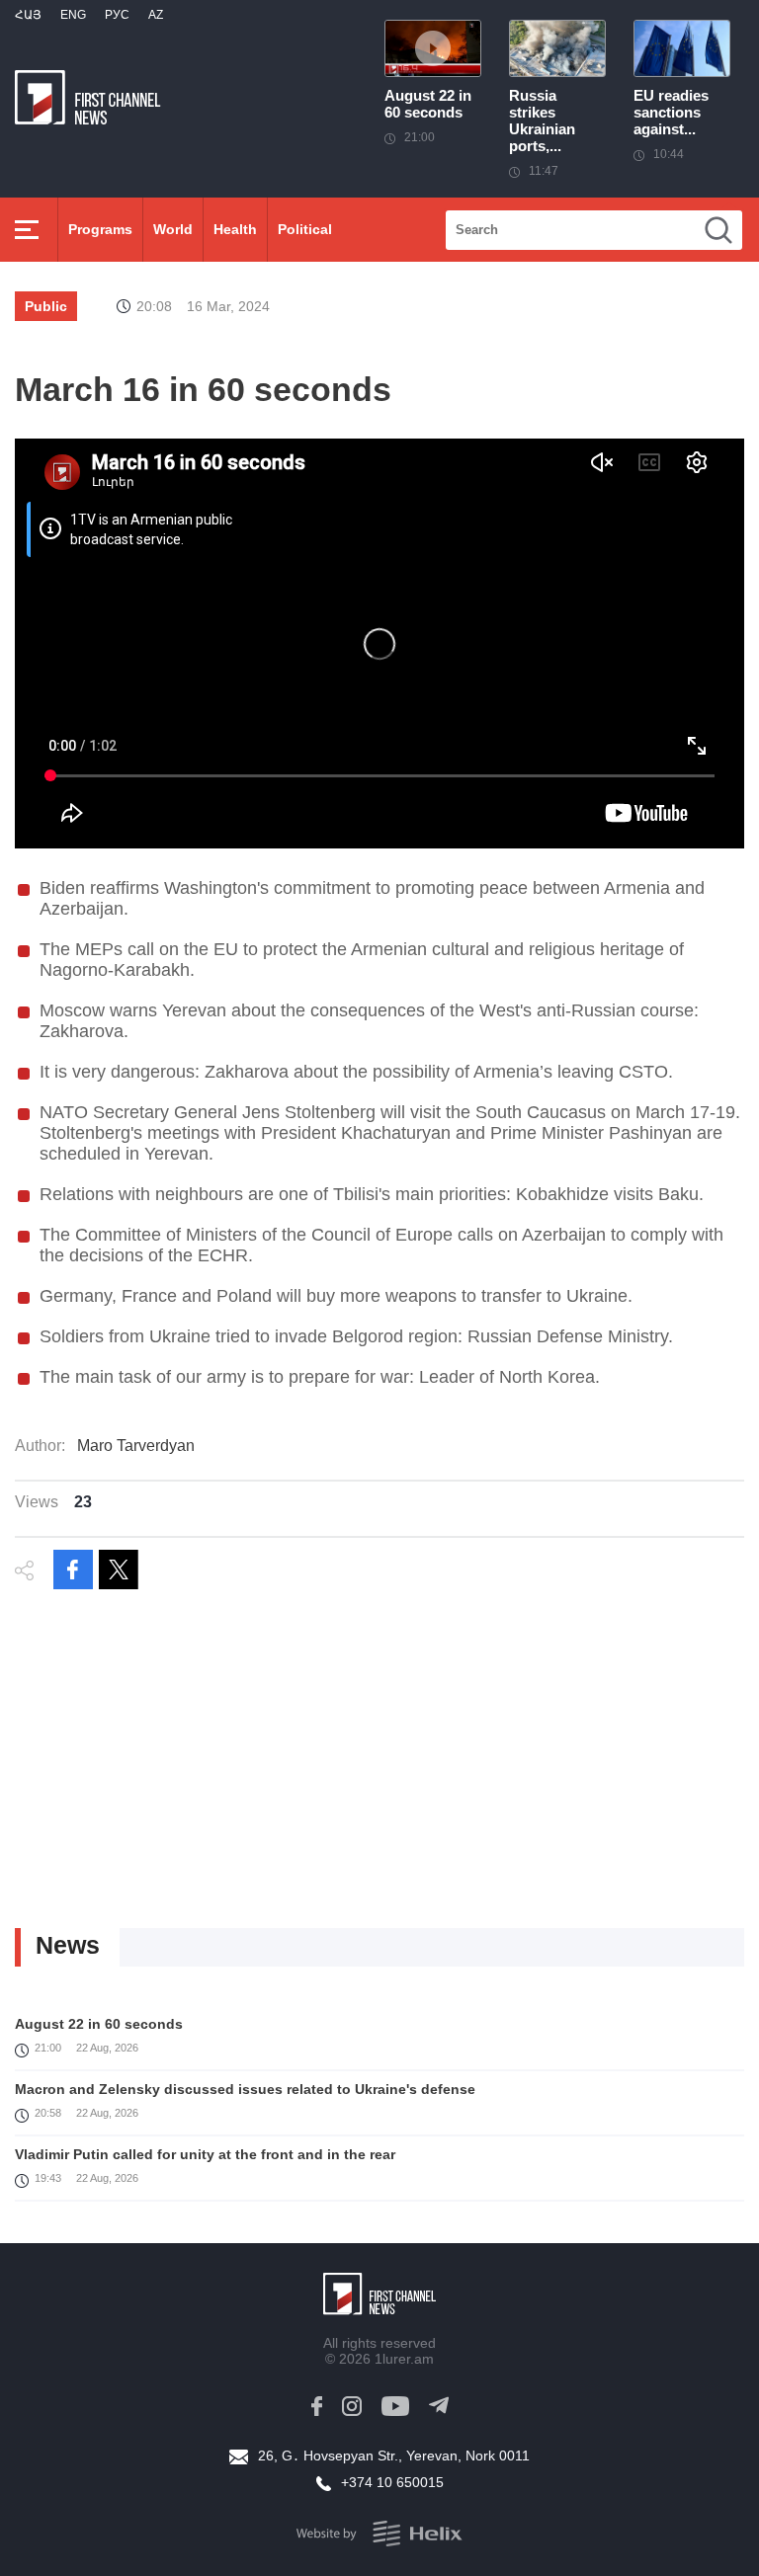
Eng (73, 15)
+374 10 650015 (392, 2482)
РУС (117, 15)
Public (46, 306)
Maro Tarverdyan (136, 1446)
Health (235, 229)
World (173, 229)
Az (156, 15)
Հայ (28, 15)
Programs (100, 229)
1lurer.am (404, 2359)
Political (305, 229)
